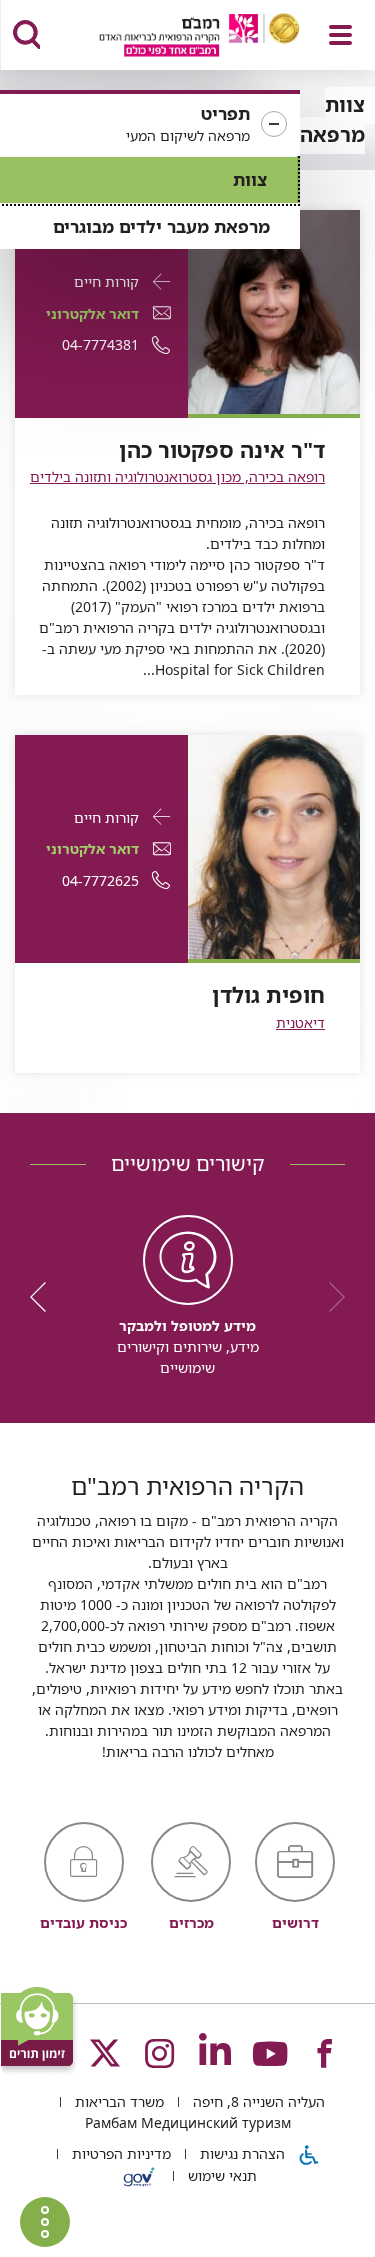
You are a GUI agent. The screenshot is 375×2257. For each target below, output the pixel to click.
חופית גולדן (268, 995)
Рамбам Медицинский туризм (188, 2122)
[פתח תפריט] (340, 35)
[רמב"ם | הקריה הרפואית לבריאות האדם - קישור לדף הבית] (174, 37)
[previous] (330, 1297)
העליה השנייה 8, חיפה (257, 2101)
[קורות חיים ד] (274, 310)
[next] (45, 1297)
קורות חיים (106, 281)
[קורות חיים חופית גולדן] (274, 845)
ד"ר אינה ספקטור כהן (222, 450)
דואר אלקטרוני (92, 313)
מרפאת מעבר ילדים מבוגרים (161, 226)
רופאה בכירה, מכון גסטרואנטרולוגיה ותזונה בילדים (177, 476)
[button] (150, 125)
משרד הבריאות (117, 2101)
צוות (250, 179)
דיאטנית (300, 1022)
